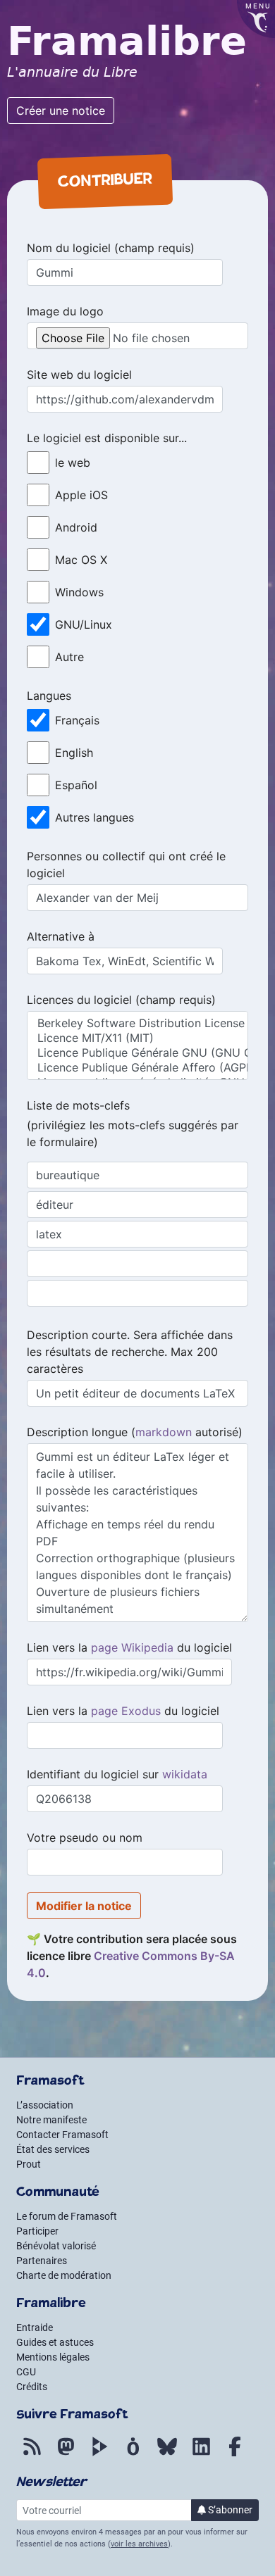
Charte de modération (64, 2275)
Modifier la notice (84, 1906)
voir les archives (139, 2544)
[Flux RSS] (32, 2454)
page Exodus (126, 1711)
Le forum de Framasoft (67, 2216)
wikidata (185, 1774)
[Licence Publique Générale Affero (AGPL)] (138, 1068)
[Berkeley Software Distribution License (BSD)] (138, 1023)
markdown (164, 1432)
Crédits (32, 2387)
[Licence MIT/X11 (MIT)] (138, 1038)
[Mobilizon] (133, 2454)
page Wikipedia (132, 1647)
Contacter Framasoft (62, 2135)
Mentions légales (53, 2357)
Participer (37, 2231)
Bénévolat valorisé (56, 2246)
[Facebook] (235, 2454)
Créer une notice (61, 111)
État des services (53, 2149)
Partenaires (42, 2261)
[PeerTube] (99, 2454)
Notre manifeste (51, 2120)
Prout (29, 2164)
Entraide (35, 2327)
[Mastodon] (66, 2454)
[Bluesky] (167, 2454)
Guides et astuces (55, 2342)
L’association (45, 2105)
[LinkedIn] (201, 2454)
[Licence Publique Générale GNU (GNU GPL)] (138, 1053)
